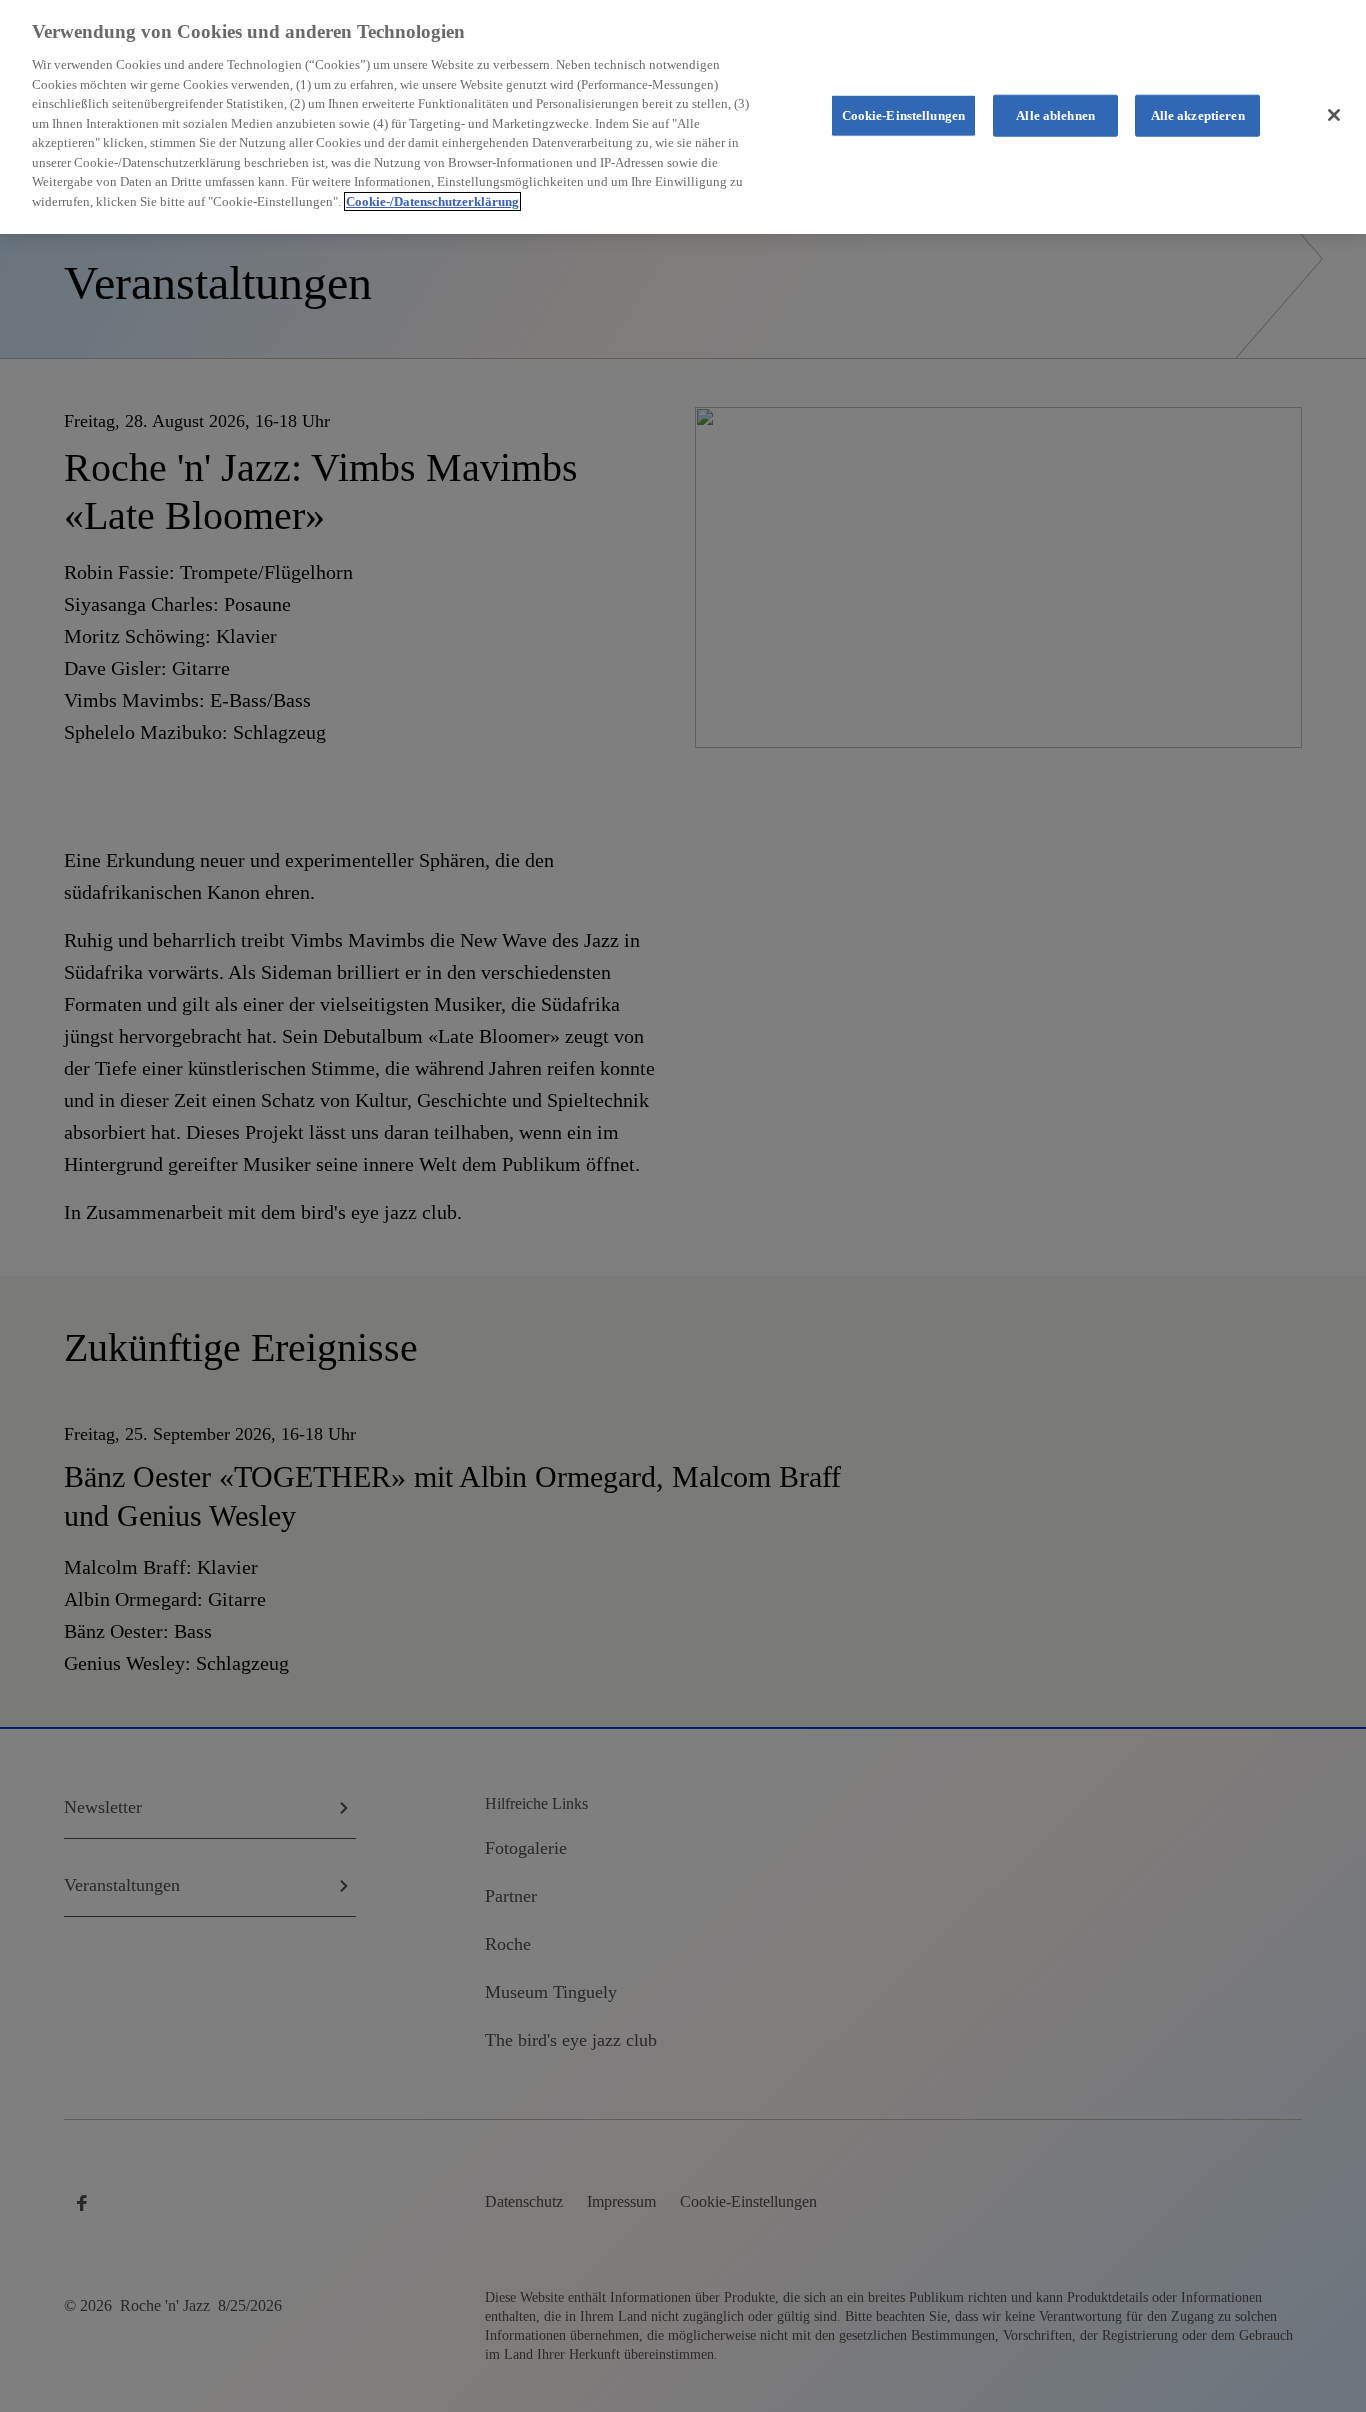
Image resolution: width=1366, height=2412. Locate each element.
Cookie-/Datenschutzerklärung (432, 201)
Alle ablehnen (1055, 115)
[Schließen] (1334, 115)
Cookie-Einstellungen (904, 115)
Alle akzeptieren (1198, 115)
